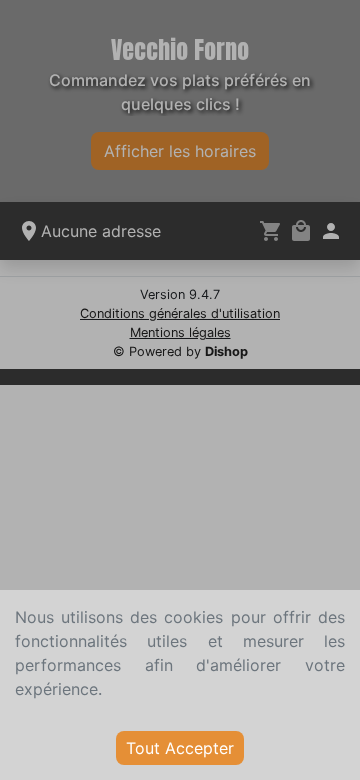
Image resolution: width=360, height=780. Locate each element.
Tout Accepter (180, 748)
